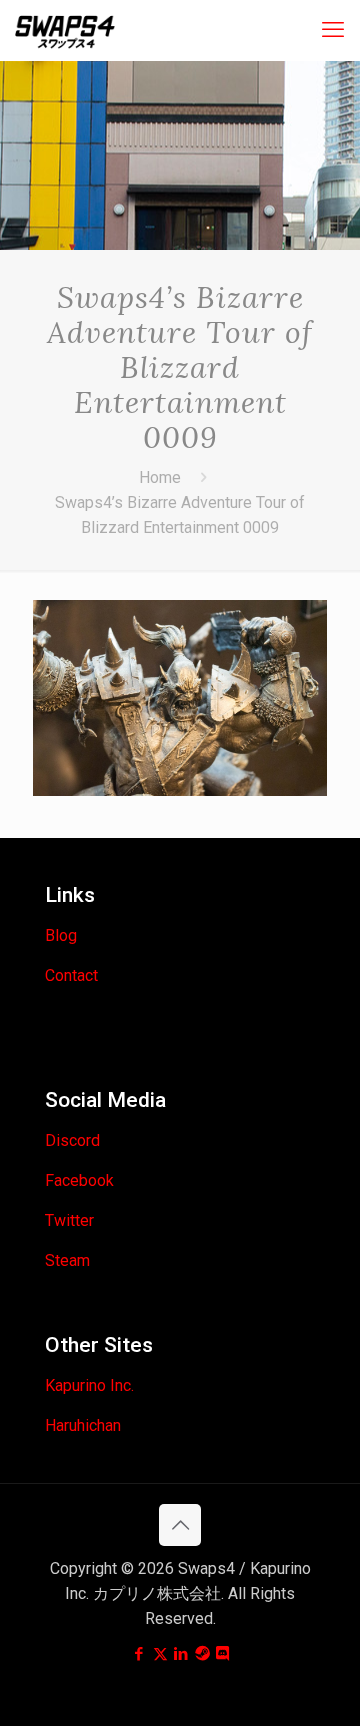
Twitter (69, 1220)
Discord (72, 1140)
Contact (71, 975)
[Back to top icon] (180, 1525)
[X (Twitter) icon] (160, 1654)
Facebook (79, 1180)
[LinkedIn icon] (181, 1654)
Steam (67, 1260)
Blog (61, 935)
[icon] (202, 1654)
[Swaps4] (65, 30)
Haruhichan (83, 1425)
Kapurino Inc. (89, 1385)
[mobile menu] (333, 30)
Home (160, 477)
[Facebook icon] (139, 1654)
